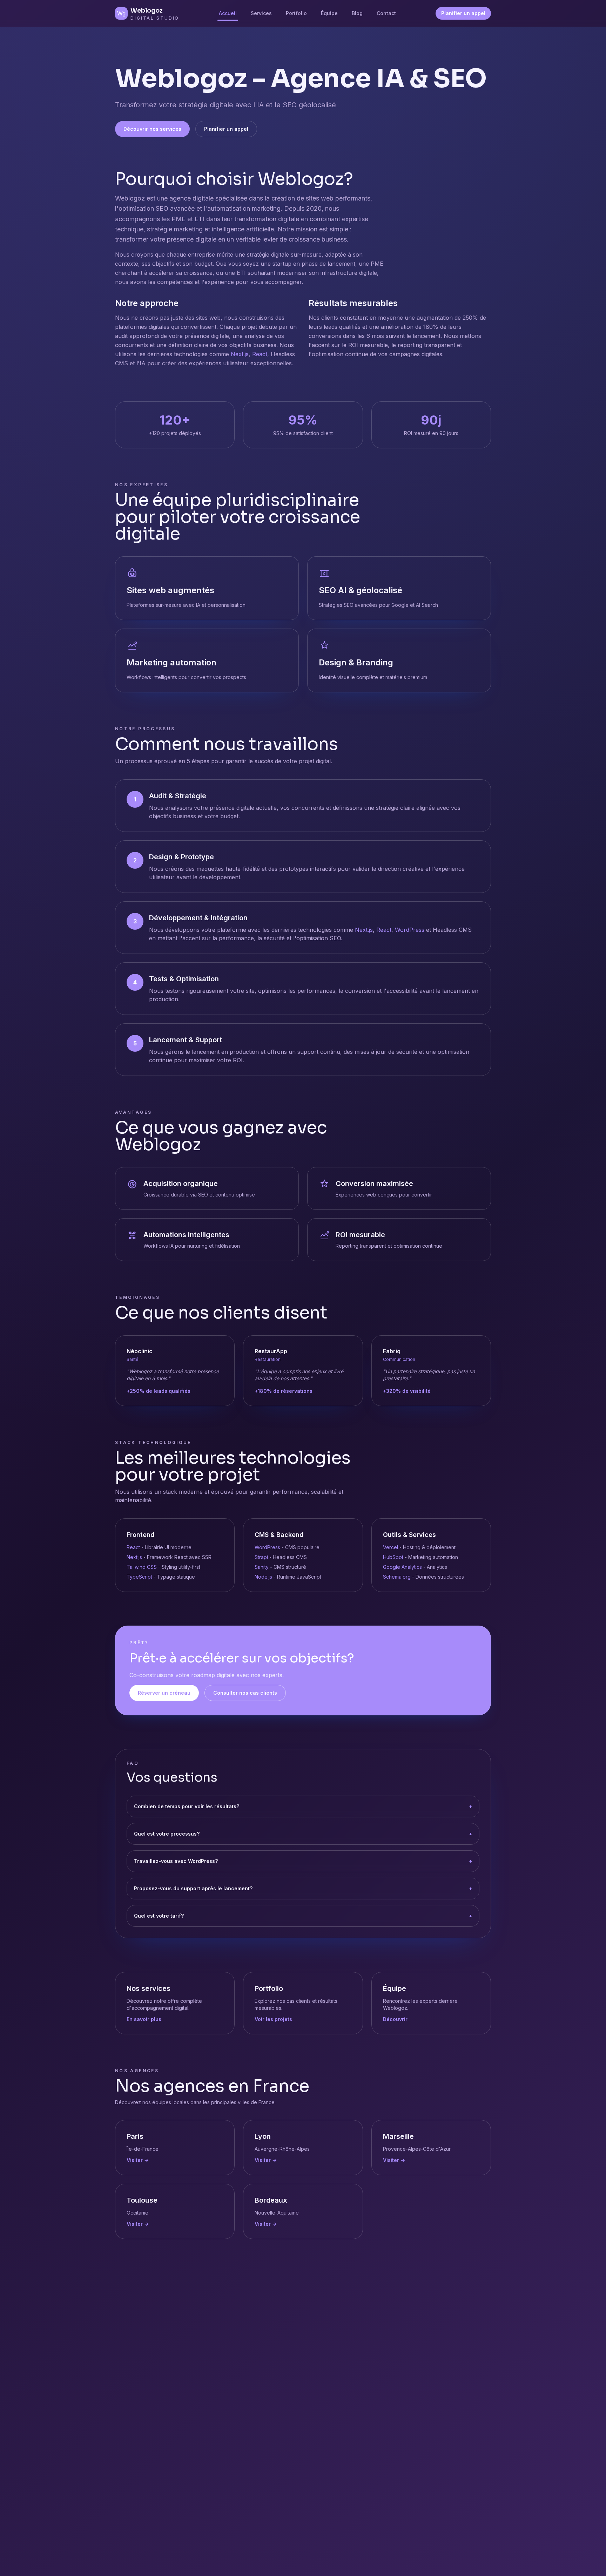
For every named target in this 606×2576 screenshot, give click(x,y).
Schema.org (397, 1577)
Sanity (262, 1567)
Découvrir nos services (152, 129)
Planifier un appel (463, 13)
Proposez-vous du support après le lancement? (303, 1888)
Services (261, 13)
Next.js (240, 354)
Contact (386, 13)
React (260, 354)
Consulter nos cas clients (245, 1693)
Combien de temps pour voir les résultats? (303, 1806)
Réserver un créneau (164, 1693)
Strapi (261, 1557)
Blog (357, 13)
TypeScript (139, 1577)
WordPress (410, 930)
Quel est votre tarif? (303, 1916)
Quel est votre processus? (303, 1834)
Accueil (228, 13)
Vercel (390, 1547)
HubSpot (393, 1557)
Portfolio (296, 13)
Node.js (263, 1577)
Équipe (329, 13)
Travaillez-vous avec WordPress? (303, 1861)
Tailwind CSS (142, 1567)
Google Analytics (402, 1567)
